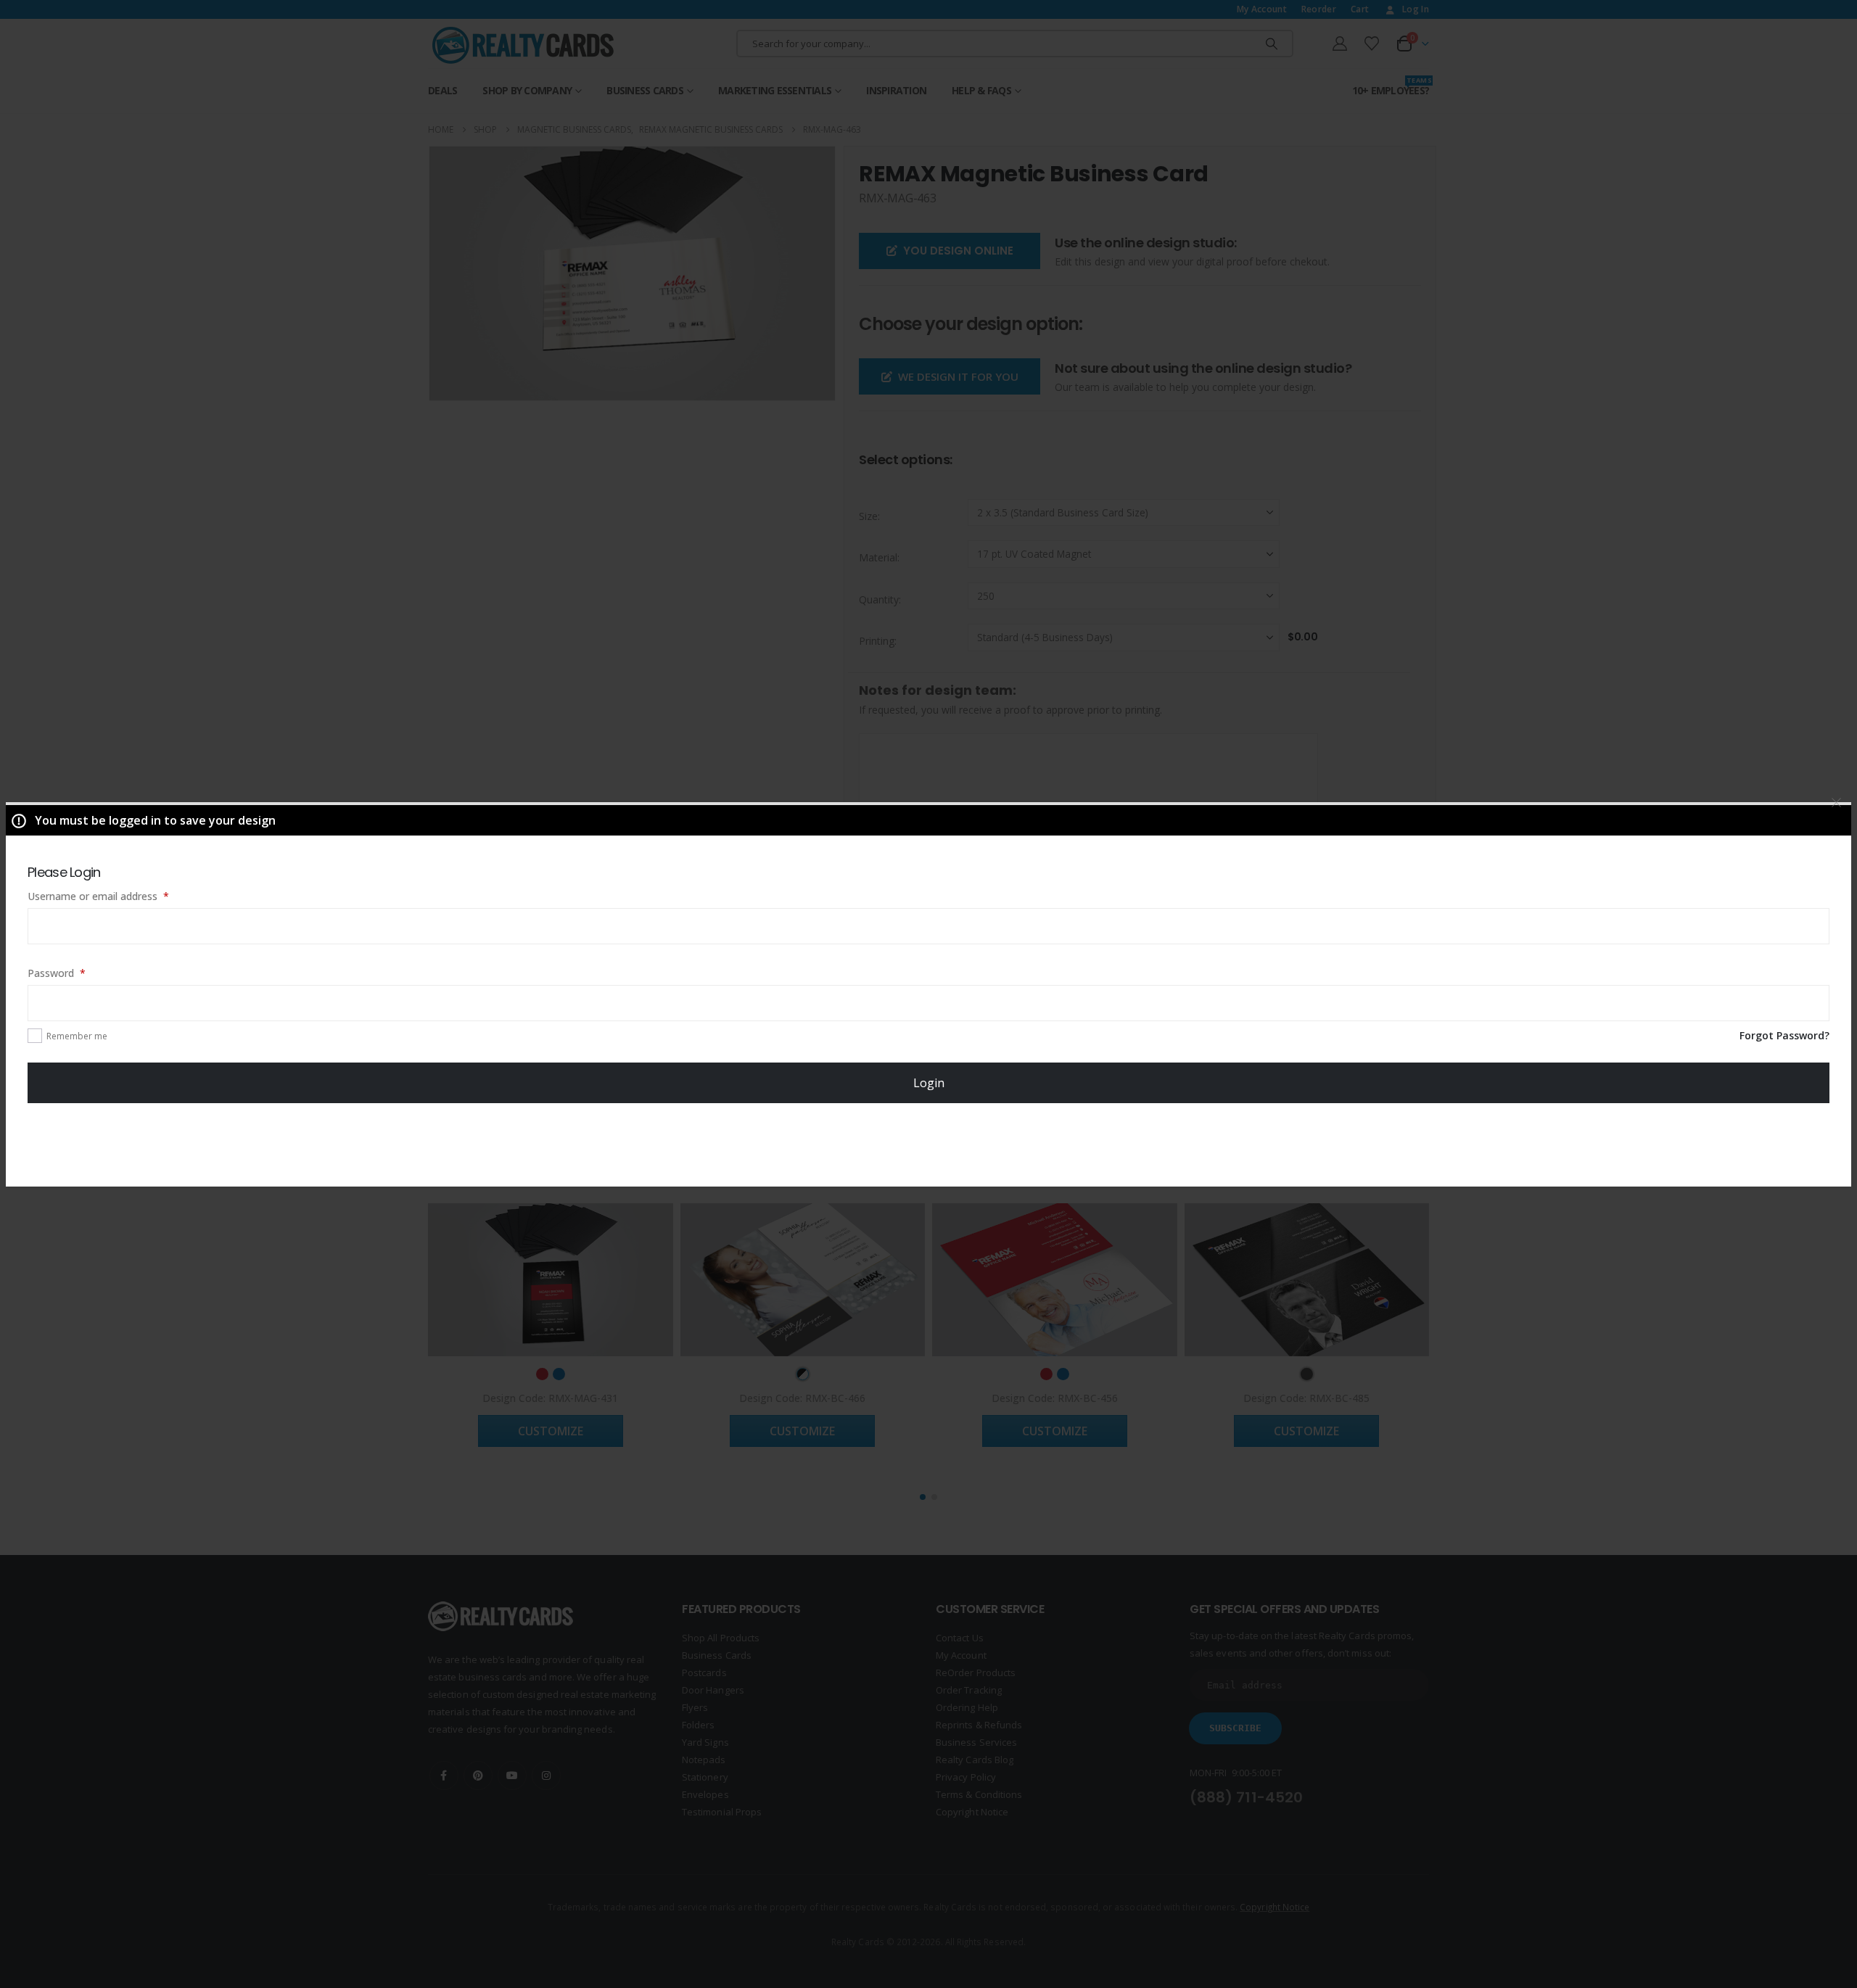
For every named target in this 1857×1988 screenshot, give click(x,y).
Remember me (77, 1036)
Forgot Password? (1784, 1035)
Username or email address (119, 896)
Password (77, 973)
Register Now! (929, 1144)
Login (929, 1083)
